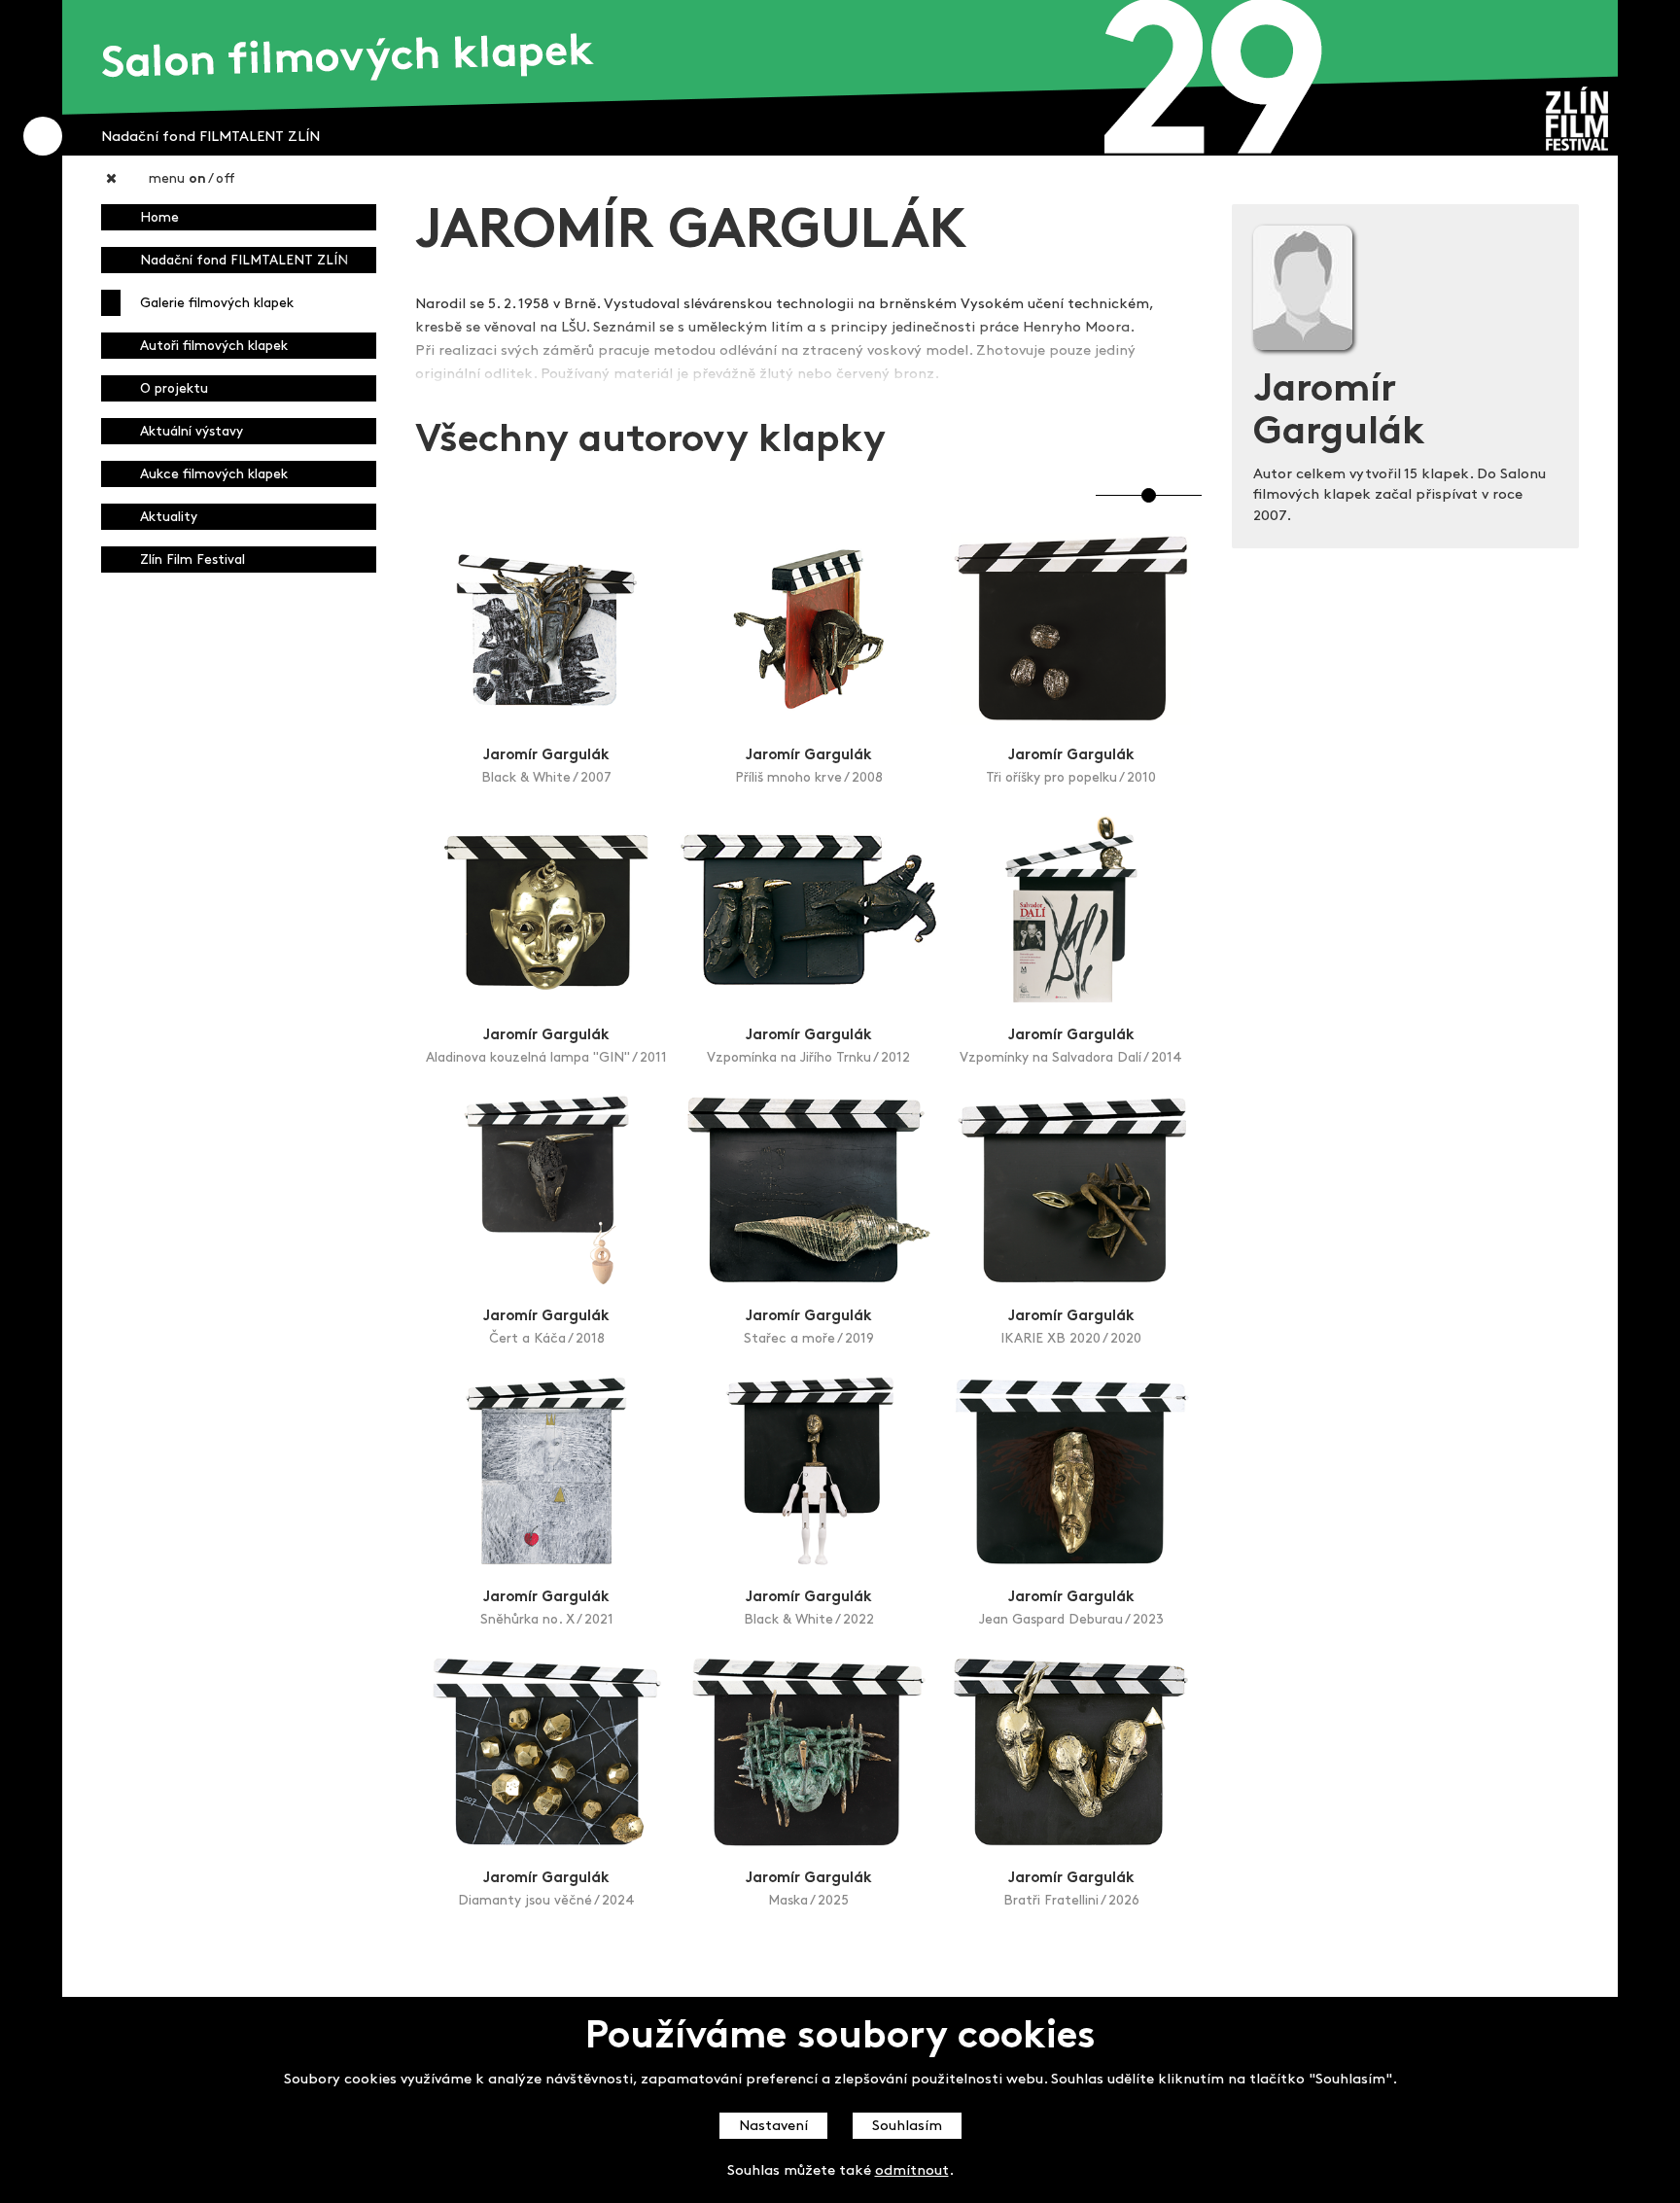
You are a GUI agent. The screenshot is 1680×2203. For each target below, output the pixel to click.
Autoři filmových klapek (214, 347)
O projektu (174, 389)
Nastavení (773, 2127)
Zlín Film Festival (192, 560)
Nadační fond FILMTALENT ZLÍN (244, 261)
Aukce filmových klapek (214, 475)
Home (159, 218)
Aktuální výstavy (192, 432)
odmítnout (912, 2171)
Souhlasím (907, 2127)
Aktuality (169, 518)
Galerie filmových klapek (217, 304)
